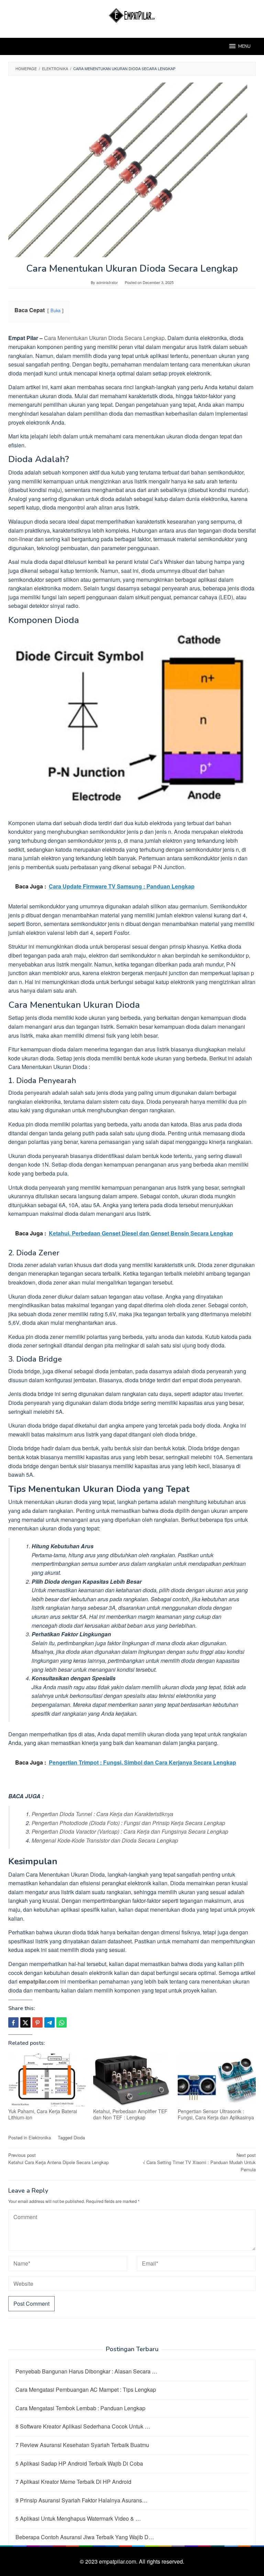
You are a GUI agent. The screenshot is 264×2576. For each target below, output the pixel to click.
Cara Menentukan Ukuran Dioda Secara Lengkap (104, 338)
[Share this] (13, 2022)
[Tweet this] (25, 2022)
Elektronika (40, 2137)
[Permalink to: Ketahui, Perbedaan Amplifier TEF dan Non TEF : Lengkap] (132, 2080)
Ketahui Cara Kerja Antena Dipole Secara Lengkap (58, 2159)
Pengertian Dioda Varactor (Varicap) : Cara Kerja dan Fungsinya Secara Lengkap (130, 1831)
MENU (244, 46)
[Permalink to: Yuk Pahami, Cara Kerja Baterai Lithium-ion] (47, 2080)
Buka (56, 310)
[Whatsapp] (62, 2022)
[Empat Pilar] (132, 15)
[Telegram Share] (49, 2022)
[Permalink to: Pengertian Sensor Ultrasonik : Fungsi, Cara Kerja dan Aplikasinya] (217, 2080)
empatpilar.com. (119, 2561)
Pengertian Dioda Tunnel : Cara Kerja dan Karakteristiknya (102, 1814)
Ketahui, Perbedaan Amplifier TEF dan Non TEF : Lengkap (130, 2114)
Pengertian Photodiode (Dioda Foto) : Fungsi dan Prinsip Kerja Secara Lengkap (128, 1823)
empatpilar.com (39, 1981)
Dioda (79, 2137)
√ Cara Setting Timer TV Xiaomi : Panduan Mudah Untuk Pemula (199, 2162)
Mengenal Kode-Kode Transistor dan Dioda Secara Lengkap (105, 1840)
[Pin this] (37, 2022)
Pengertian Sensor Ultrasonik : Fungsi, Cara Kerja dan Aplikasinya (216, 2114)
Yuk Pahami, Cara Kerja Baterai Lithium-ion (43, 2114)
